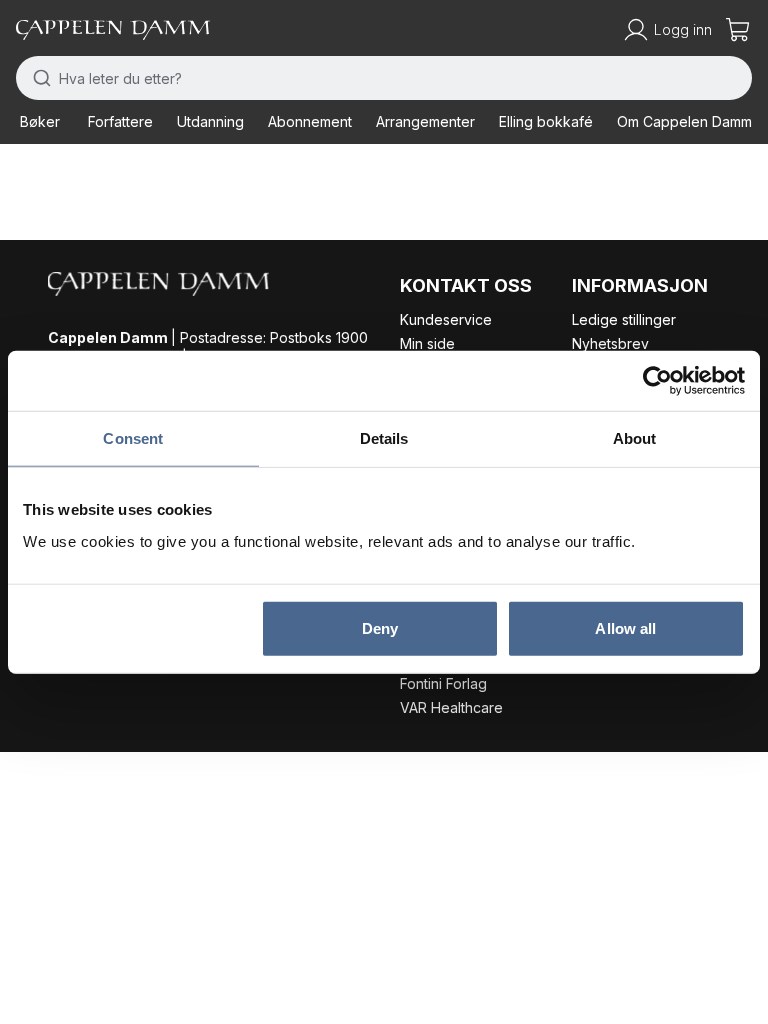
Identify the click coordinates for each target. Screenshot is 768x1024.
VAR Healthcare (451, 707)
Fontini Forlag (443, 683)
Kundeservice (446, 319)
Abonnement (310, 121)
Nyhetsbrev (610, 343)
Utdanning (210, 121)
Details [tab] (384, 438)
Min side (427, 343)
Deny (380, 627)
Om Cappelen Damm (684, 121)
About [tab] (635, 438)
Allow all (625, 627)
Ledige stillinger (624, 319)
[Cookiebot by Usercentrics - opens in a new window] (657, 381)
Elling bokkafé (546, 121)
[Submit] (37, 78)
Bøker (40, 121)
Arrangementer (425, 121)
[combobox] (384, 78)
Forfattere (120, 121)
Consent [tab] (133, 438)
